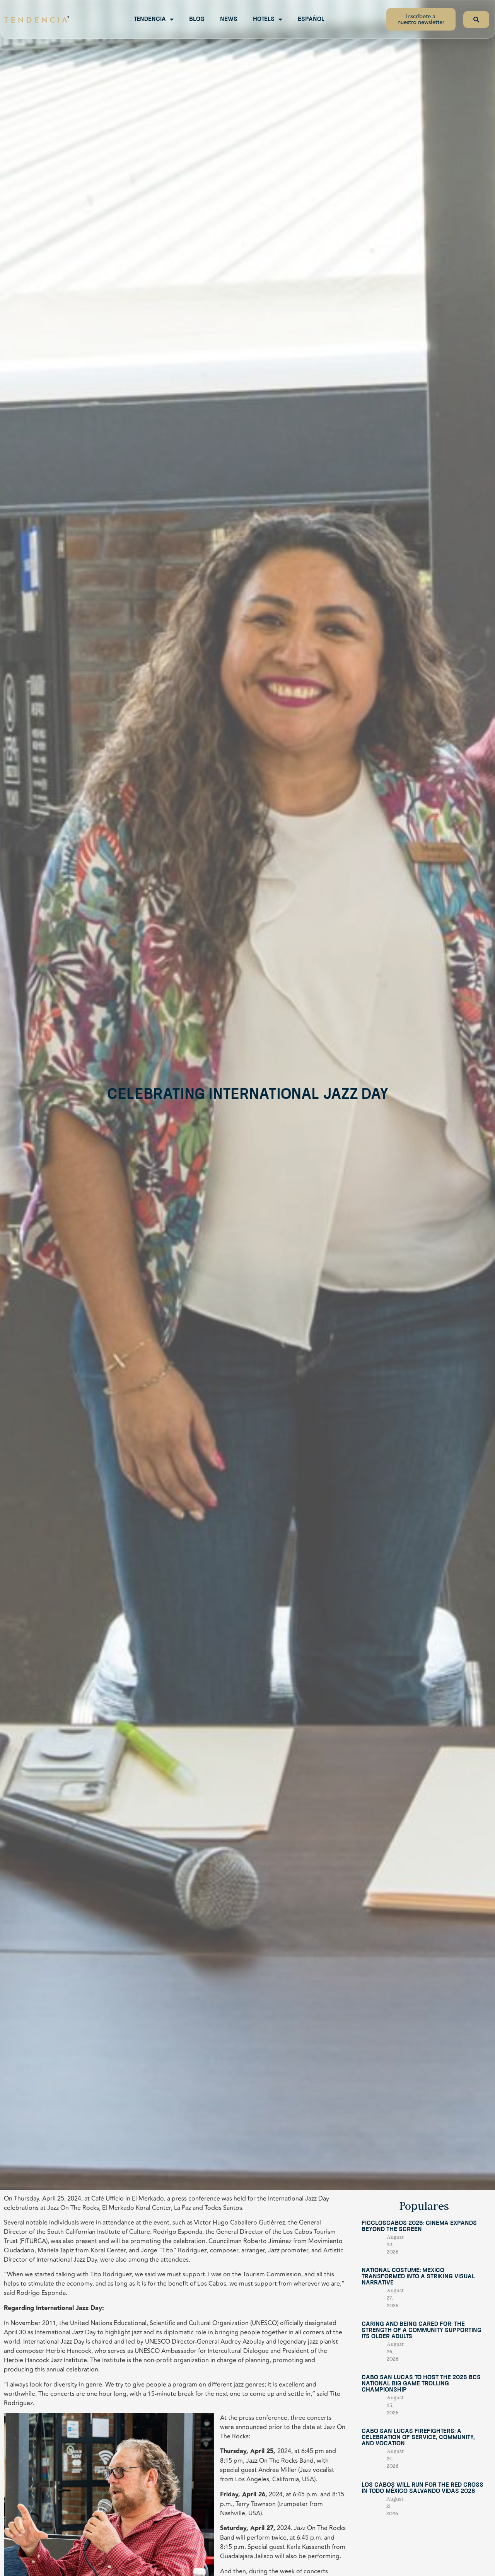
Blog (197, 19)
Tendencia (150, 19)
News (229, 19)
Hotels (264, 19)
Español (311, 19)
